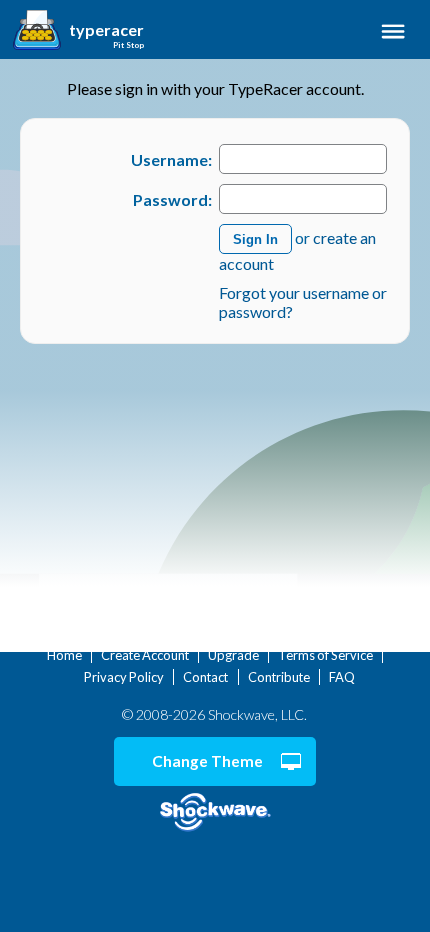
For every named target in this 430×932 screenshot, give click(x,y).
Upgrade (233, 655)
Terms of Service (325, 655)
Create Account (145, 655)
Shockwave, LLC (215, 812)
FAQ (342, 677)
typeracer (106, 30)
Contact (205, 677)
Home (64, 655)
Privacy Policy (124, 677)
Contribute (279, 677)
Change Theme (207, 761)
